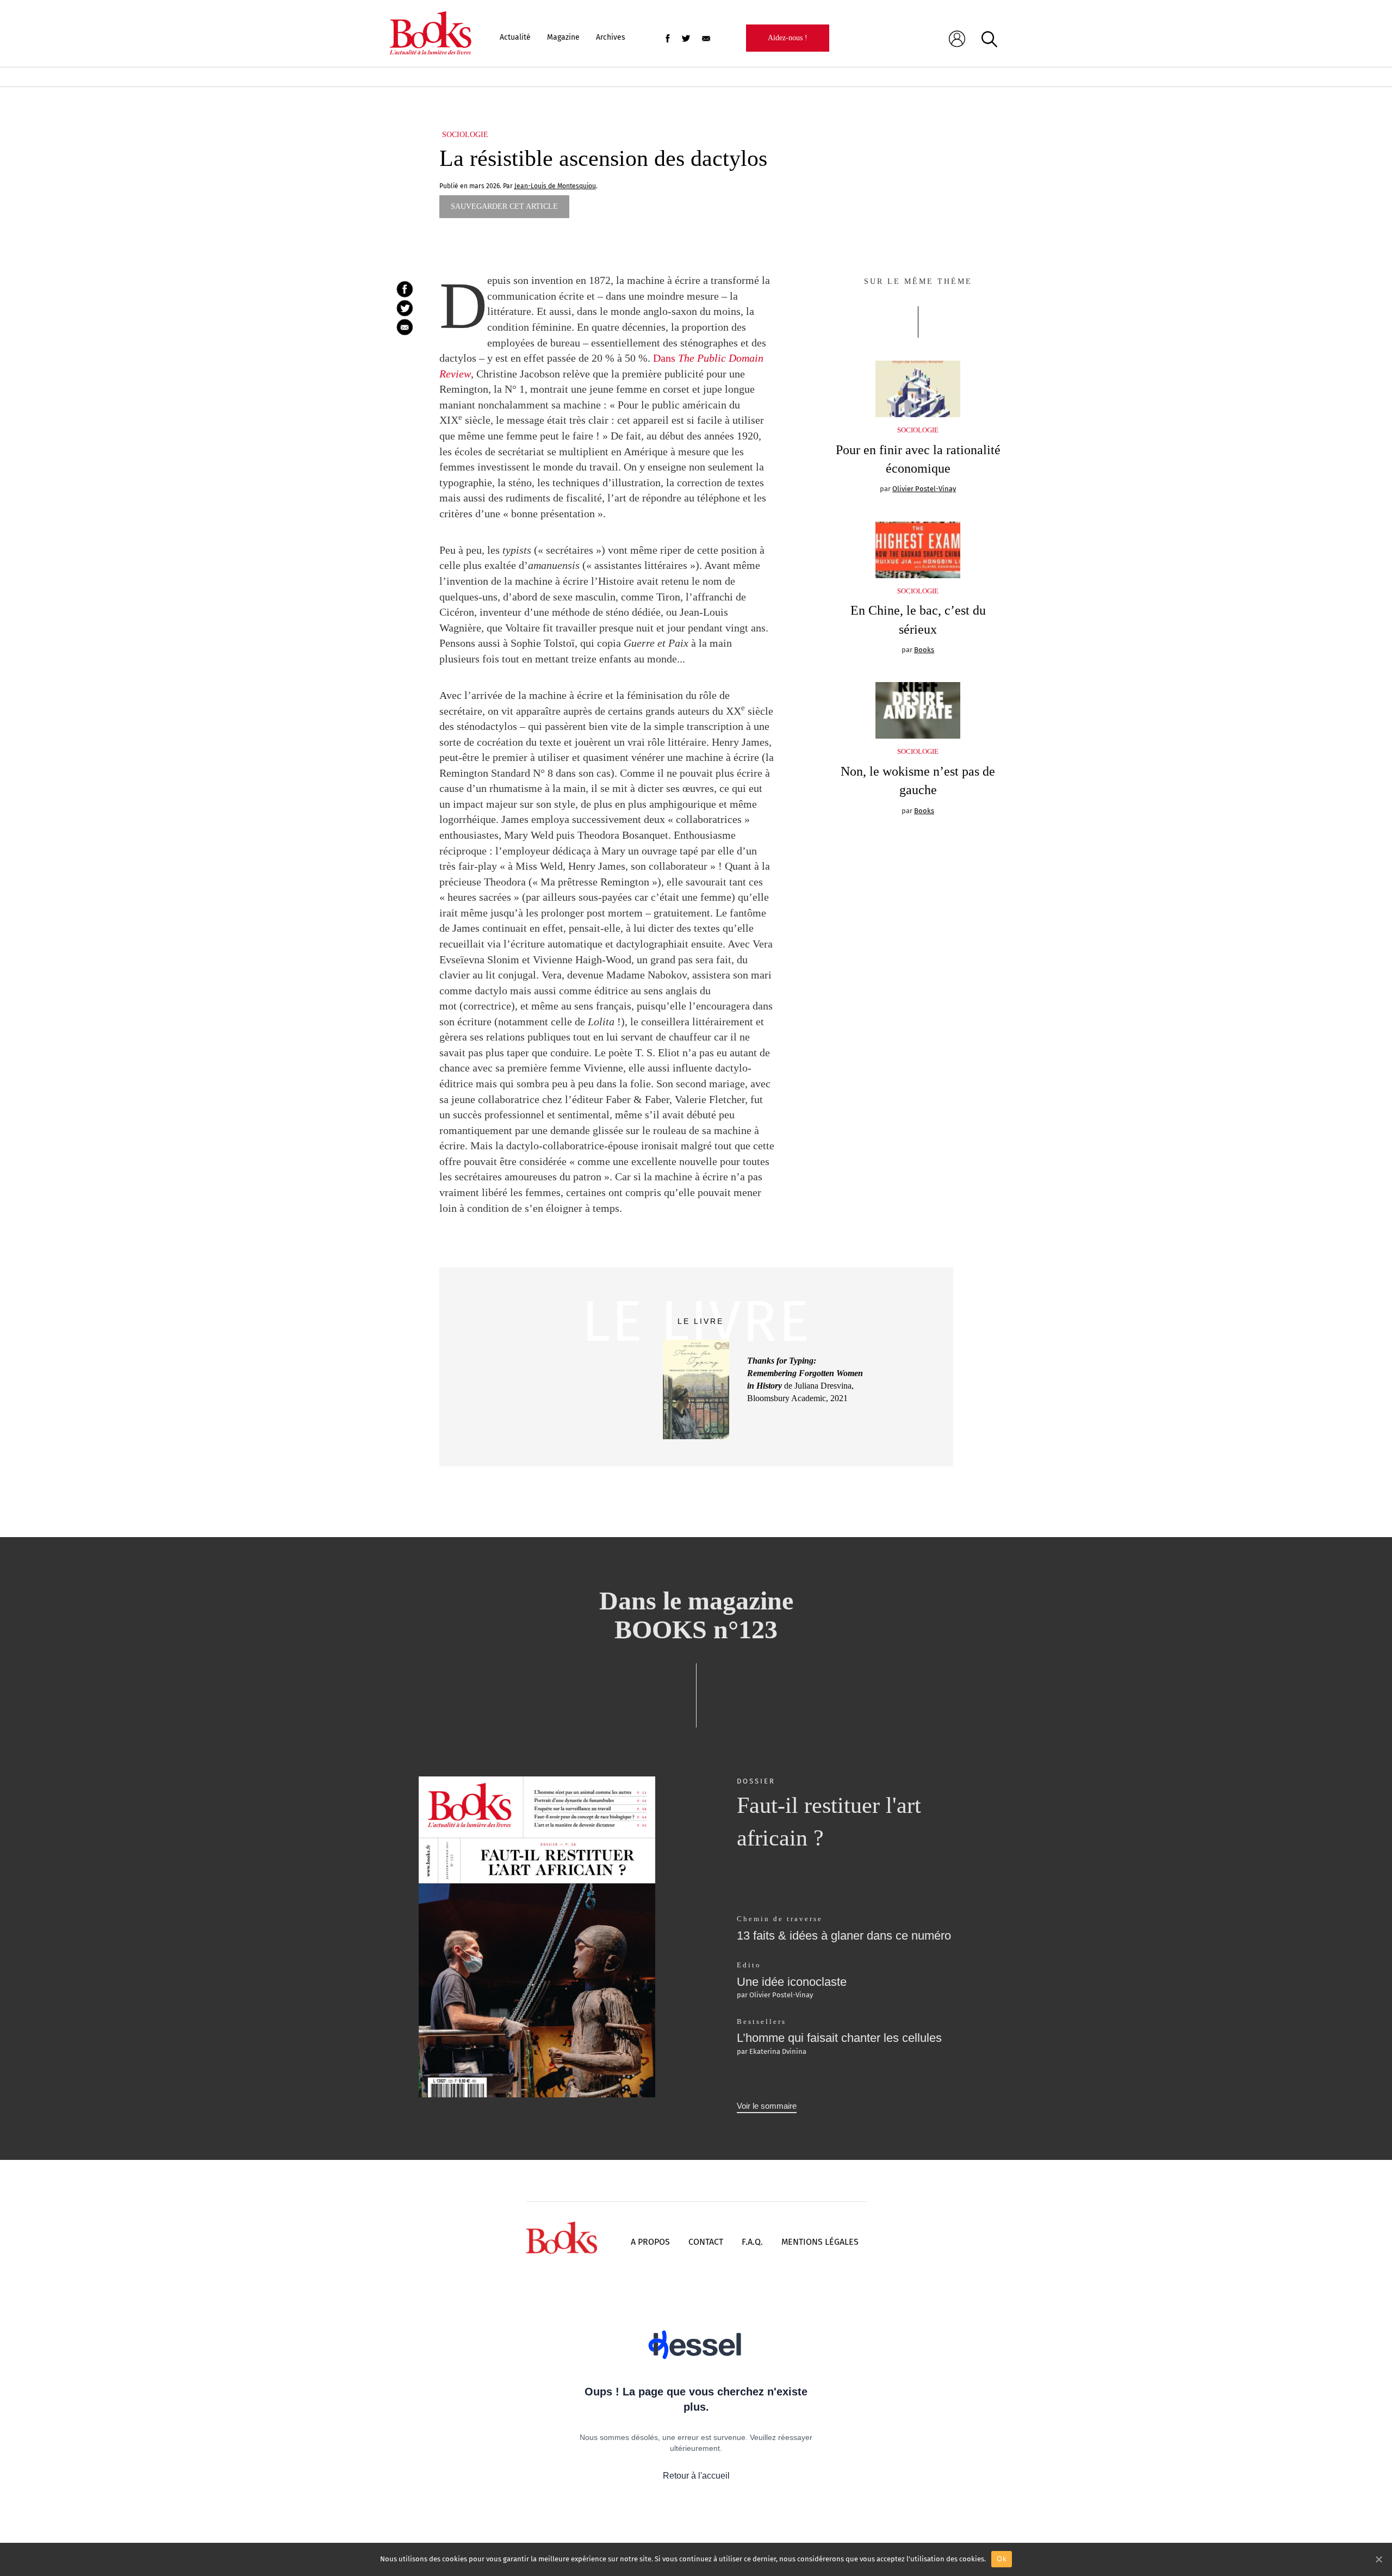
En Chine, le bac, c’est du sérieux (918, 620)
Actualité (515, 37)
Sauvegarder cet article (504, 206)
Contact (706, 2242)
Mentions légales (820, 2242)
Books (924, 650)
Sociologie (465, 135)
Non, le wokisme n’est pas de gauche (918, 781)
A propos (650, 2242)
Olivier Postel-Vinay (924, 489)
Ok (1002, 2559)
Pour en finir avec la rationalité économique (918, 459)
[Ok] (1378, 2559)
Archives (611, 37)
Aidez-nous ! (788, 38)
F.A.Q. (752, 2242)
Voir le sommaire (767, 2106)
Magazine (563, 37)
